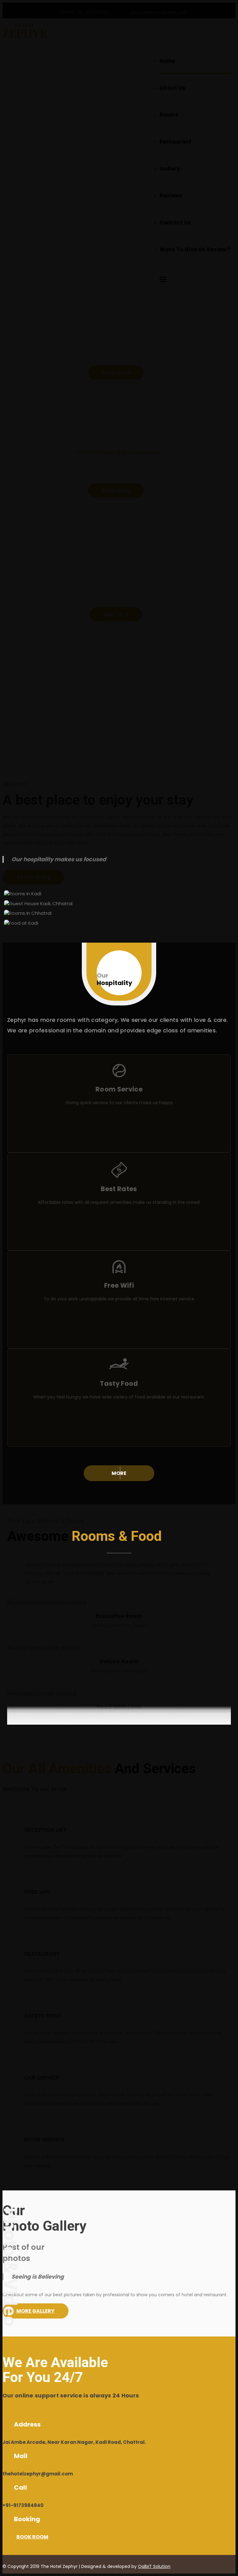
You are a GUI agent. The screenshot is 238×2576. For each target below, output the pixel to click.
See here (116, 614)
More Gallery (35, 2311)
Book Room (32, 2537)
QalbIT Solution (154, 2566)
